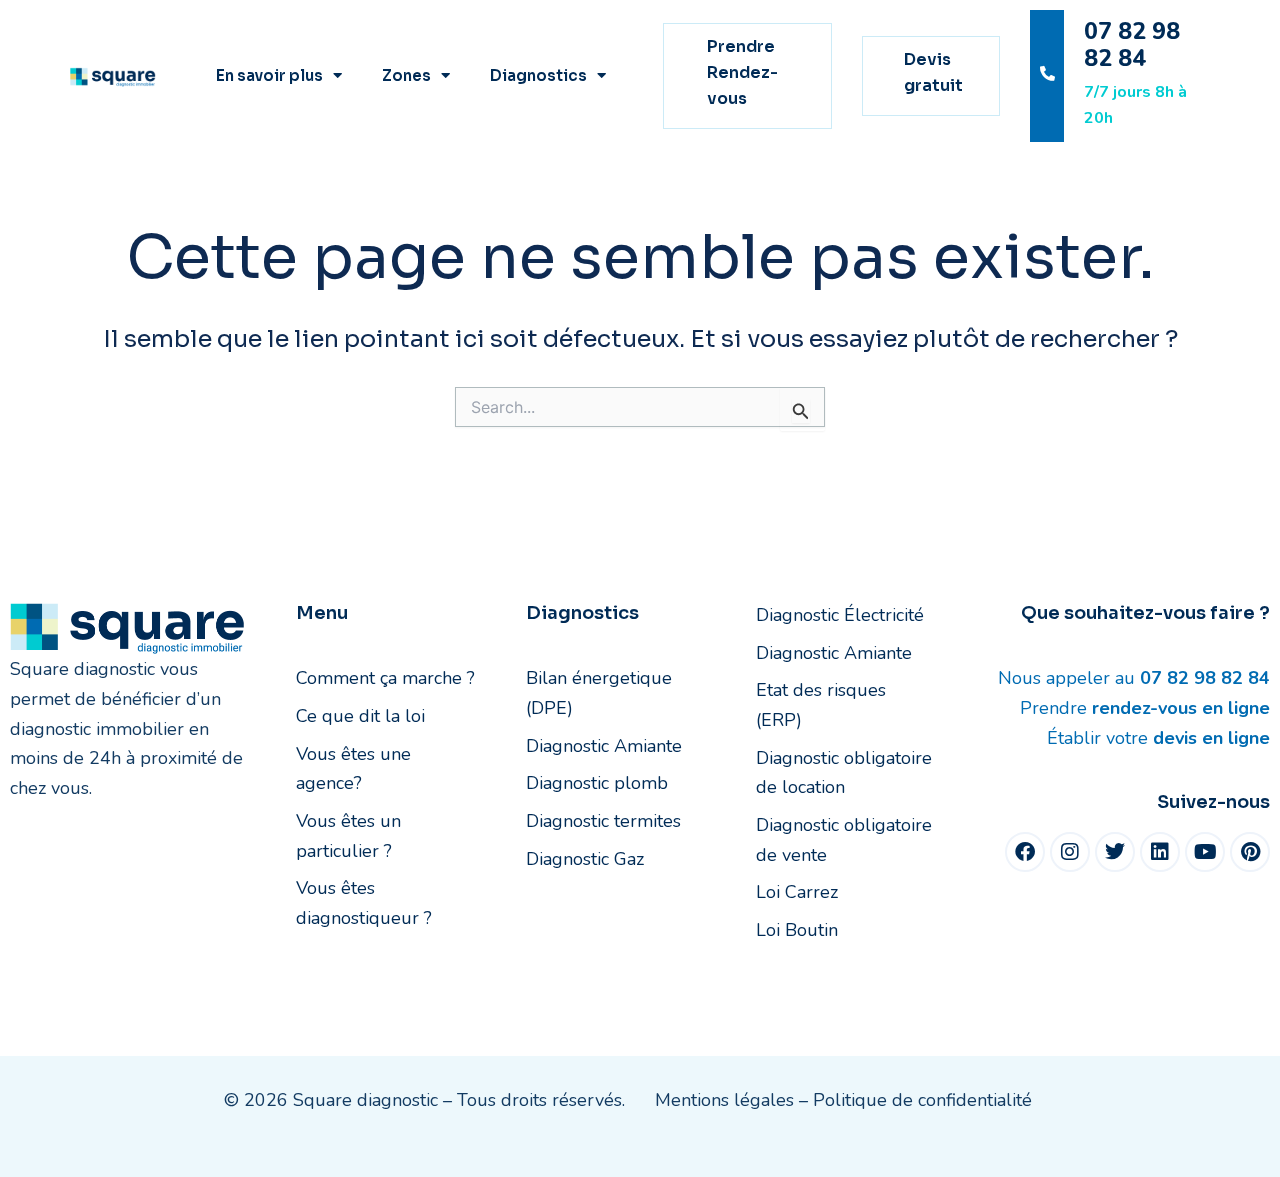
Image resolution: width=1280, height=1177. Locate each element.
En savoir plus (269, 75)
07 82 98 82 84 (1132, 45)
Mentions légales (724, 1100)
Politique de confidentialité (922, 1100)
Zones (406, 75)
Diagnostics (538, 75)
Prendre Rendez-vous (742, 73)
